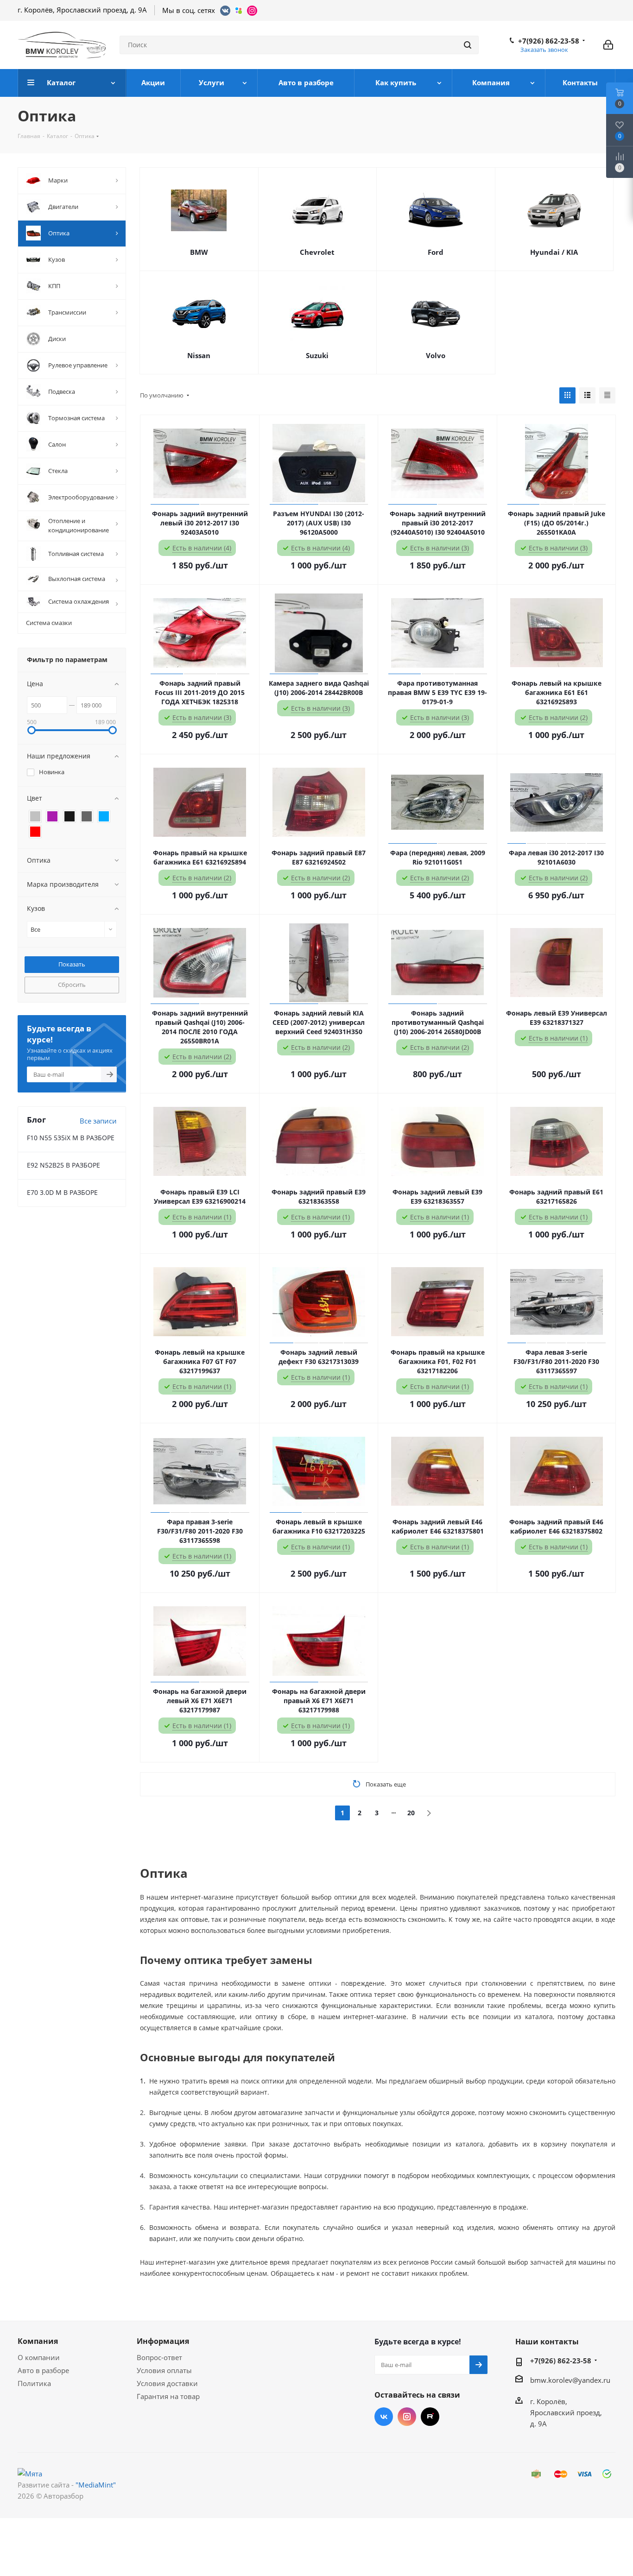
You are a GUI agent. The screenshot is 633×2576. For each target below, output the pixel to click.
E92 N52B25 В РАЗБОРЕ (63, 1165)
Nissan (199, 355)
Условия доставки (167, 2383)
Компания (38, 2341)
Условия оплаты (164, 2370)
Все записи (98, 1121)
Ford (436, 252)
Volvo (436, 355)
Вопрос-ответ (159, 2357)
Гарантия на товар (168, 2396)
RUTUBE (430, 2417)
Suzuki (317, 355)
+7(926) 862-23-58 (549, 41)
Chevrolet (317, 252)
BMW (199, 252)
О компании (39, 2357)
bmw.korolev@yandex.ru (570, 2380)
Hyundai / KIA (554, 252)
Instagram (407, 2417)
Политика (34, 2383)
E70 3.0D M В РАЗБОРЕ (62, 1192)
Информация (163, 2341)
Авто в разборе (43, 2370)
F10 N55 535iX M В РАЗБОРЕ (71, 1138)
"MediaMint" (96, 2485)
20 (411, 1813)
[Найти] (468, 45)
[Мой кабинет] (608, 45)
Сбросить (72, 985)
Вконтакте (384, 2417)
